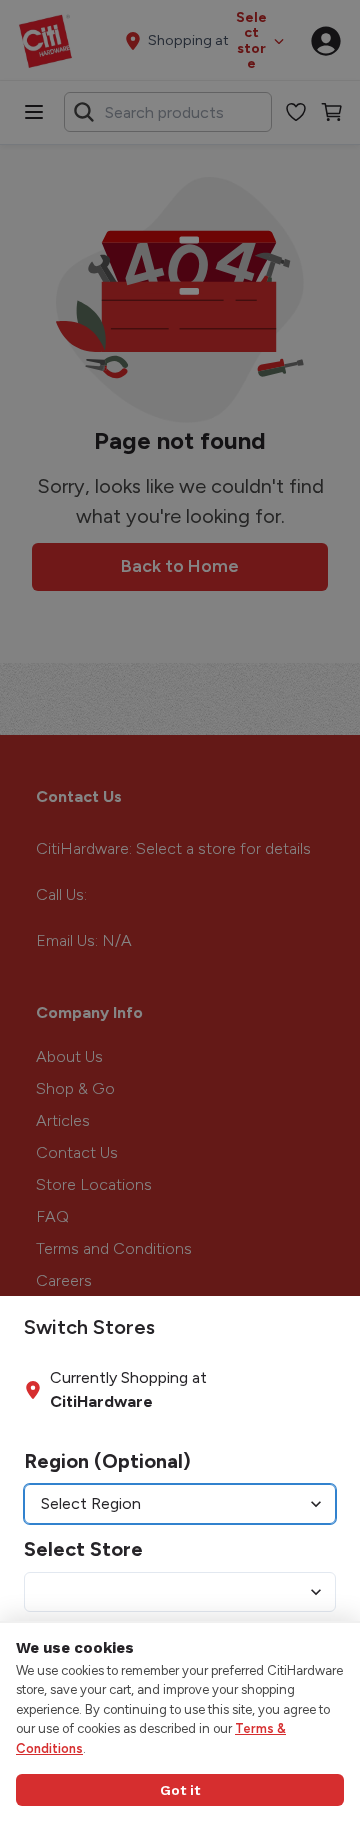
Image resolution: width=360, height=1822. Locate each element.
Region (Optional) (107, 1461)
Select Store (83, 1549)
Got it (180, 1790)
